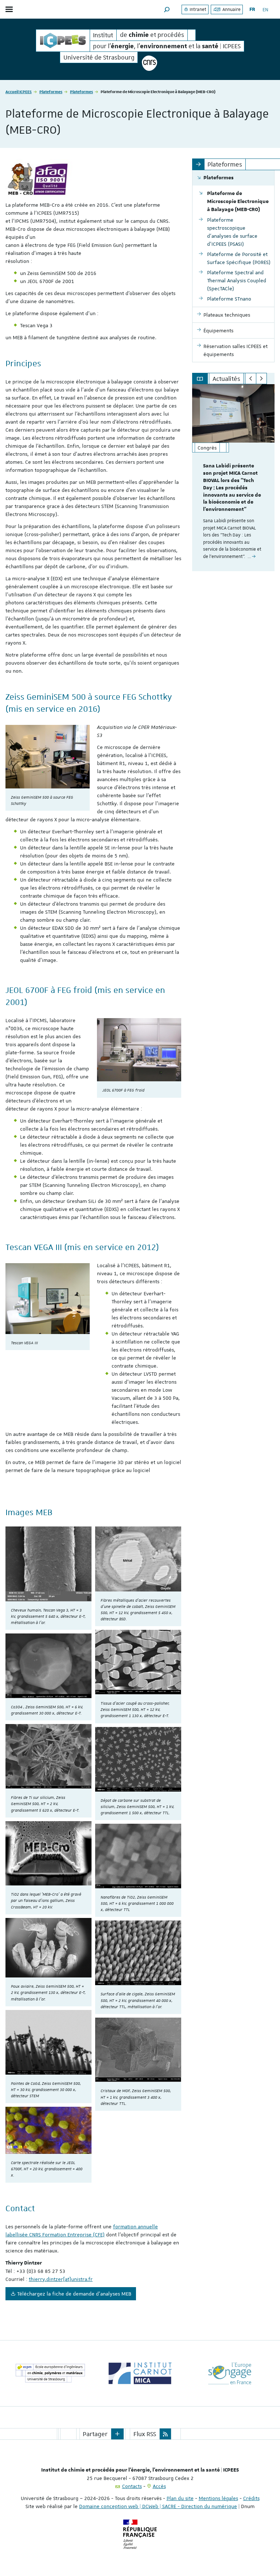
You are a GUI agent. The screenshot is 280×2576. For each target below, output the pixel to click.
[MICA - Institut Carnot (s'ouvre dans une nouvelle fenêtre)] (140, 2373)
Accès (159, 2486)
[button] (167, 9)
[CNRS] (149, 63)
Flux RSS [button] (145, 2434)
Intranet (197, 9)
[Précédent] (251, 379)
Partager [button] (95, 2434)
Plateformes (51, 91)
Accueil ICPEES (19, 91)
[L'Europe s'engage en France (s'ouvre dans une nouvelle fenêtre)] (230, 2373)
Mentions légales (218, 2498)
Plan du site (180, 2498)
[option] (233, 478)
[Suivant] (262, 379)
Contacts (132, 2486)
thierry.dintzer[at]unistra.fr (61, 2279)
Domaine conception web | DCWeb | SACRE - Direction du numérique (158, 2506)
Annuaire (231, 9)
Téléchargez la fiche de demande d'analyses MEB (74, 2294)
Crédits (251, 2498)
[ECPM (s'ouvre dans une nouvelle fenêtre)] (50, 2373)
